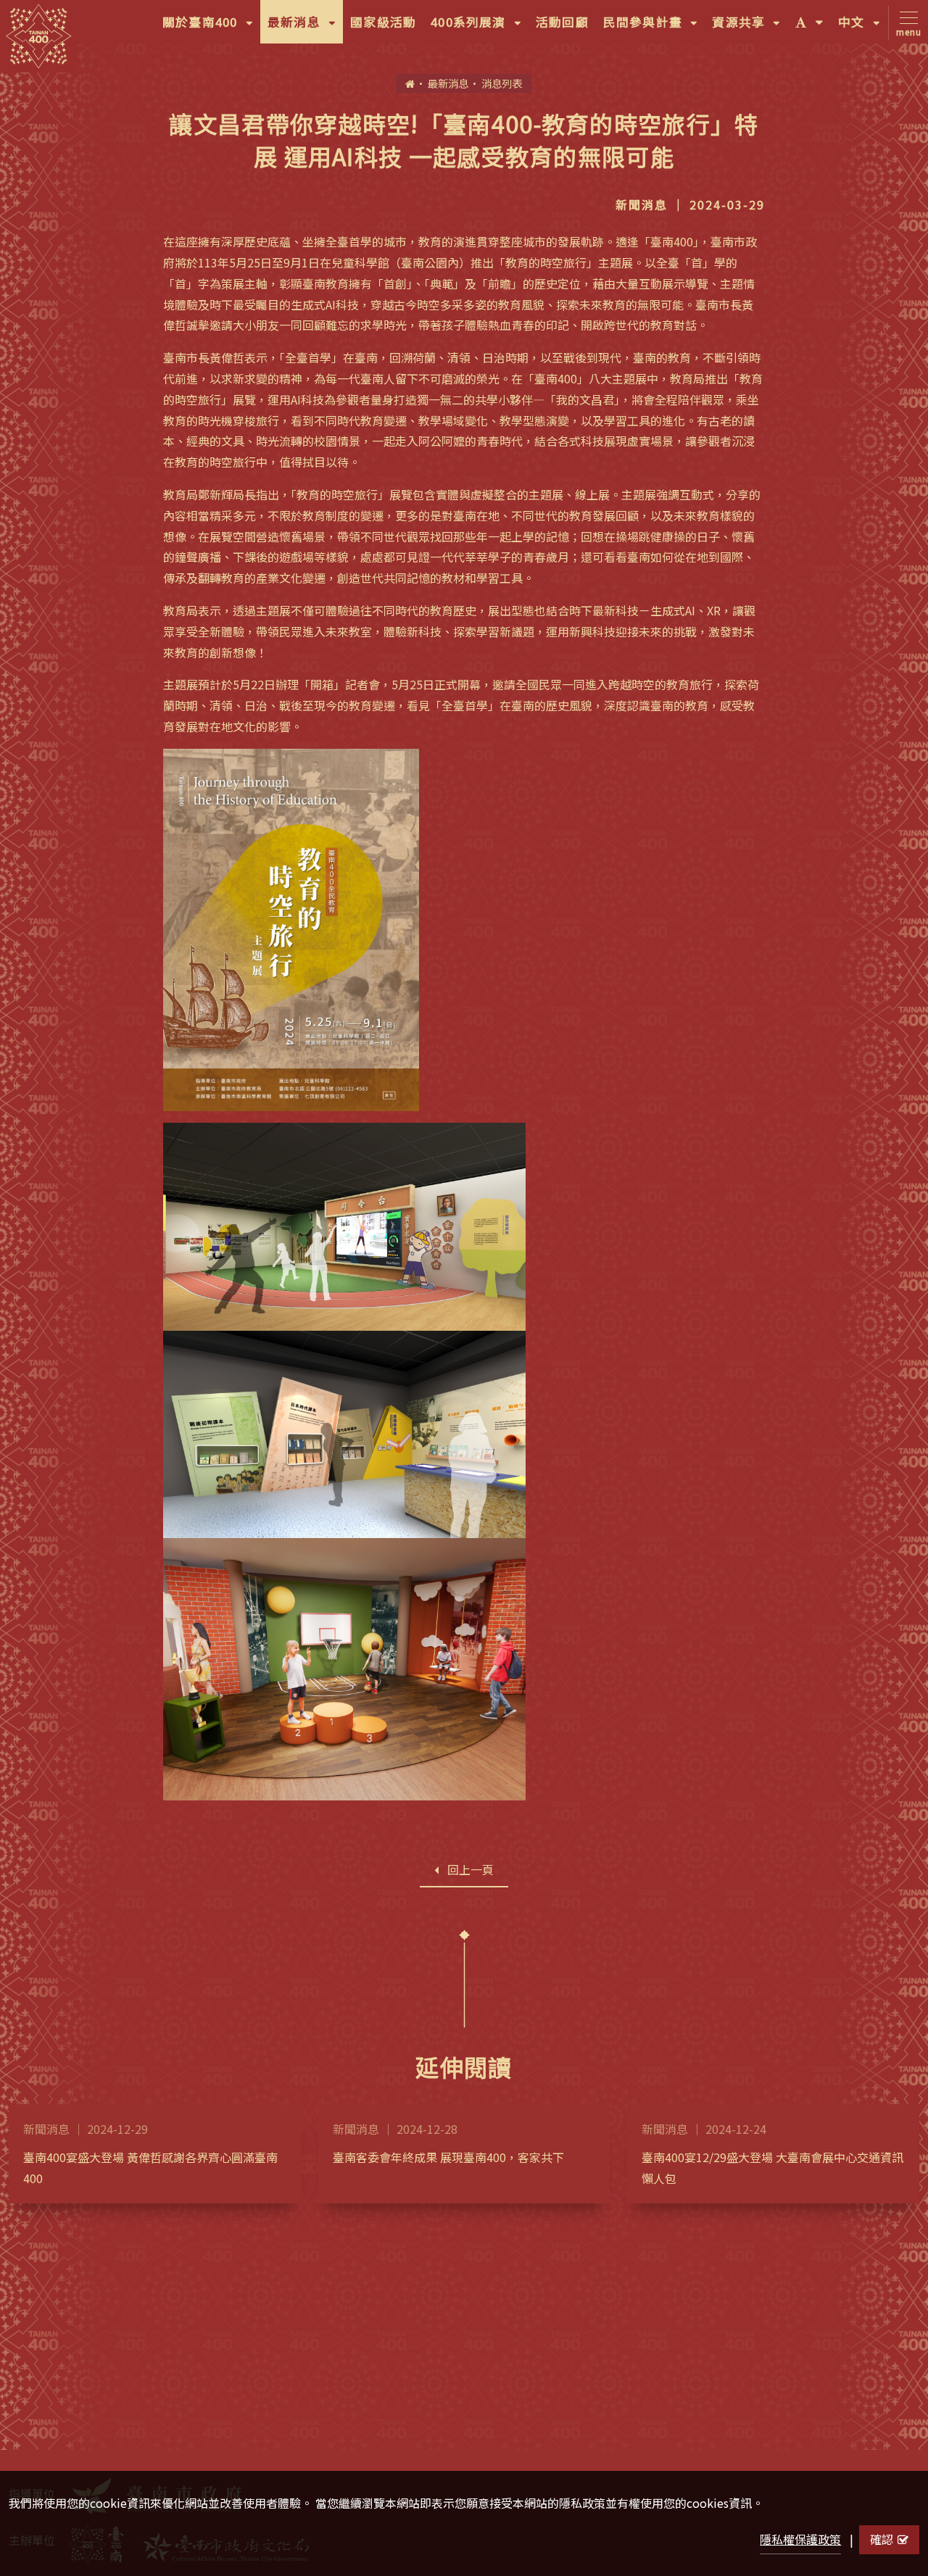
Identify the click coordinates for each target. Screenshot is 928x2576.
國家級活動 (383, 22)
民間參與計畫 (654, 28)
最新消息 (305, 28)
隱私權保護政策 (800, 2539)
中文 (863, 28)
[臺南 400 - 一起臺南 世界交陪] (38, 36)
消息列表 (502, 83)
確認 (882, 2539)
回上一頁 (471, 1869)
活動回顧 (562, 22)
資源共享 (750, 28)
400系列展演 (480, 28)
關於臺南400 (211, 28)
